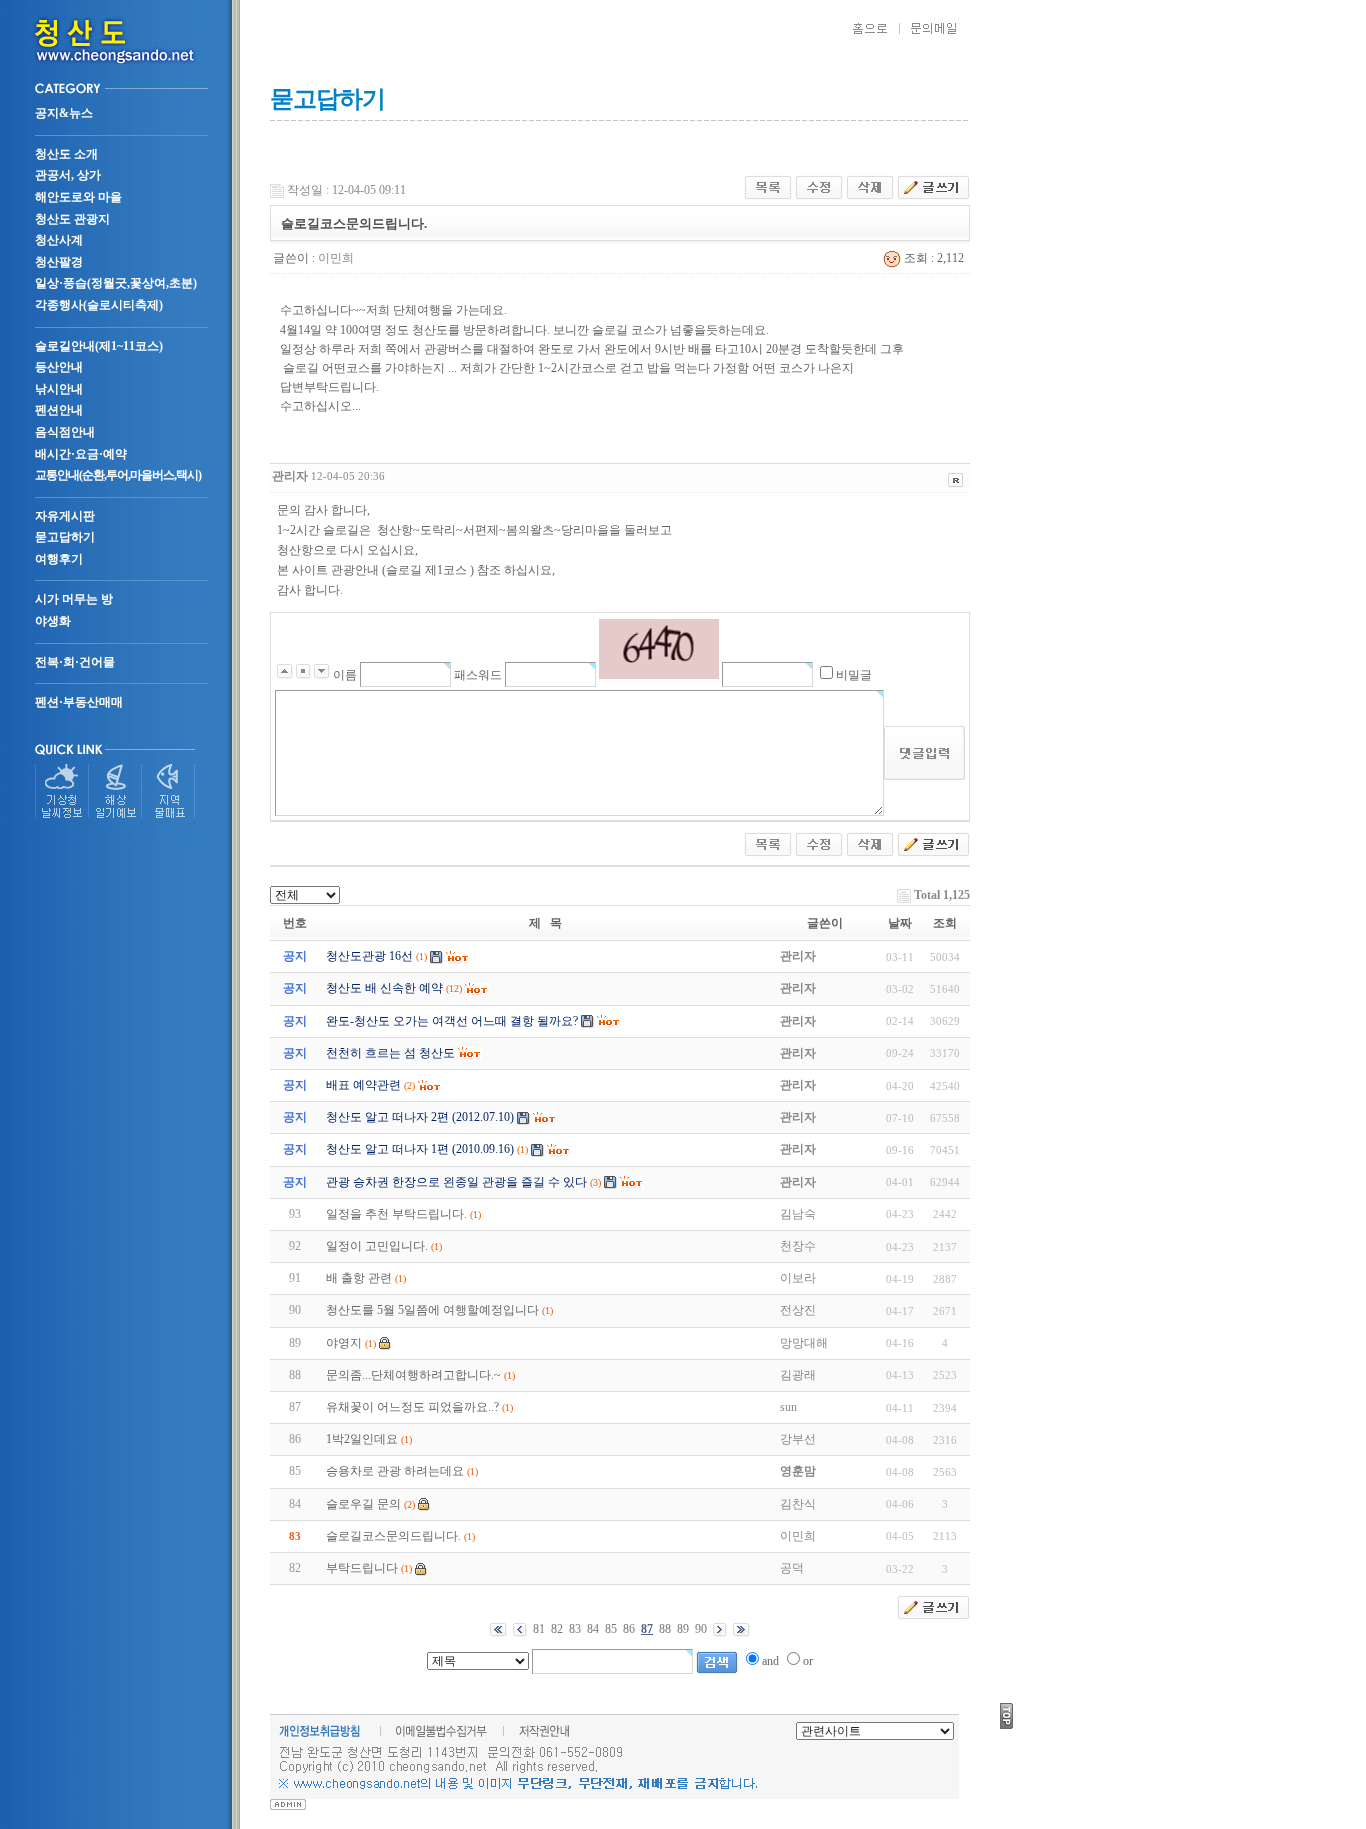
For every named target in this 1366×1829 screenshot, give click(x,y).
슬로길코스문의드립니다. (393, 1536)
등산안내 (59, 367)
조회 (945, 923)
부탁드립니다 (362, 1568)
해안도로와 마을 (78, 197)
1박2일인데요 (362, 1439)
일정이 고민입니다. (377, 1246)
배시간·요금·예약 (81, 454)
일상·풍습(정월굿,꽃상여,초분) (116, 283)
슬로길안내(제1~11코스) (99, 346)
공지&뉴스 (64, 113)
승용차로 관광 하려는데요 (395, 1471)
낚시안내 (59, 389)
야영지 (344, 1343)
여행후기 (59, 559)
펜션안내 (59, 410)
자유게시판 (65, 516)
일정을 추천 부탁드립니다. (396, 1214)
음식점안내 (65, 432)
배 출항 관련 (359, 1278)
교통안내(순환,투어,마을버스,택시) (118, 475)
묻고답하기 (65, 537)
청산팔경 (59, 262)
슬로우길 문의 (363, 1504)
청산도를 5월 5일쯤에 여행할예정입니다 (432, 1310)
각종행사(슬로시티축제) (99, 305)
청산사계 (59, 240)
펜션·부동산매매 (79, 702)
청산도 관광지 (72, 219)
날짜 (900, 923)
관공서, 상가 (68, 175)
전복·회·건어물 (75, 662)
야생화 (53, 621)
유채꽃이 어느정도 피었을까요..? (412, 1407)
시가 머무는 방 (74, 599)
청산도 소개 (66, 154)
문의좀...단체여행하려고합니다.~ (413, 1375)
